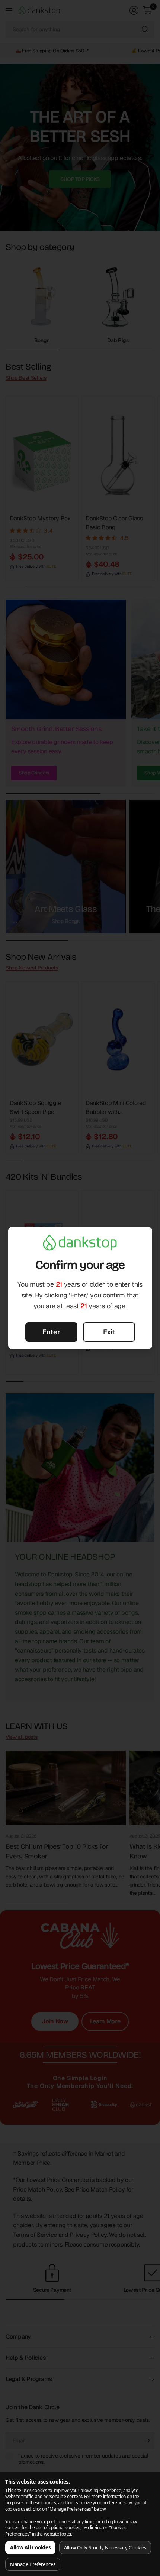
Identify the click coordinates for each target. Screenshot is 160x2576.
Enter (51, 1332)
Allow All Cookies (30, 2547)
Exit (109, 1332)
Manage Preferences (33, 2564)
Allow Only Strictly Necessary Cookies (105, 2547)
